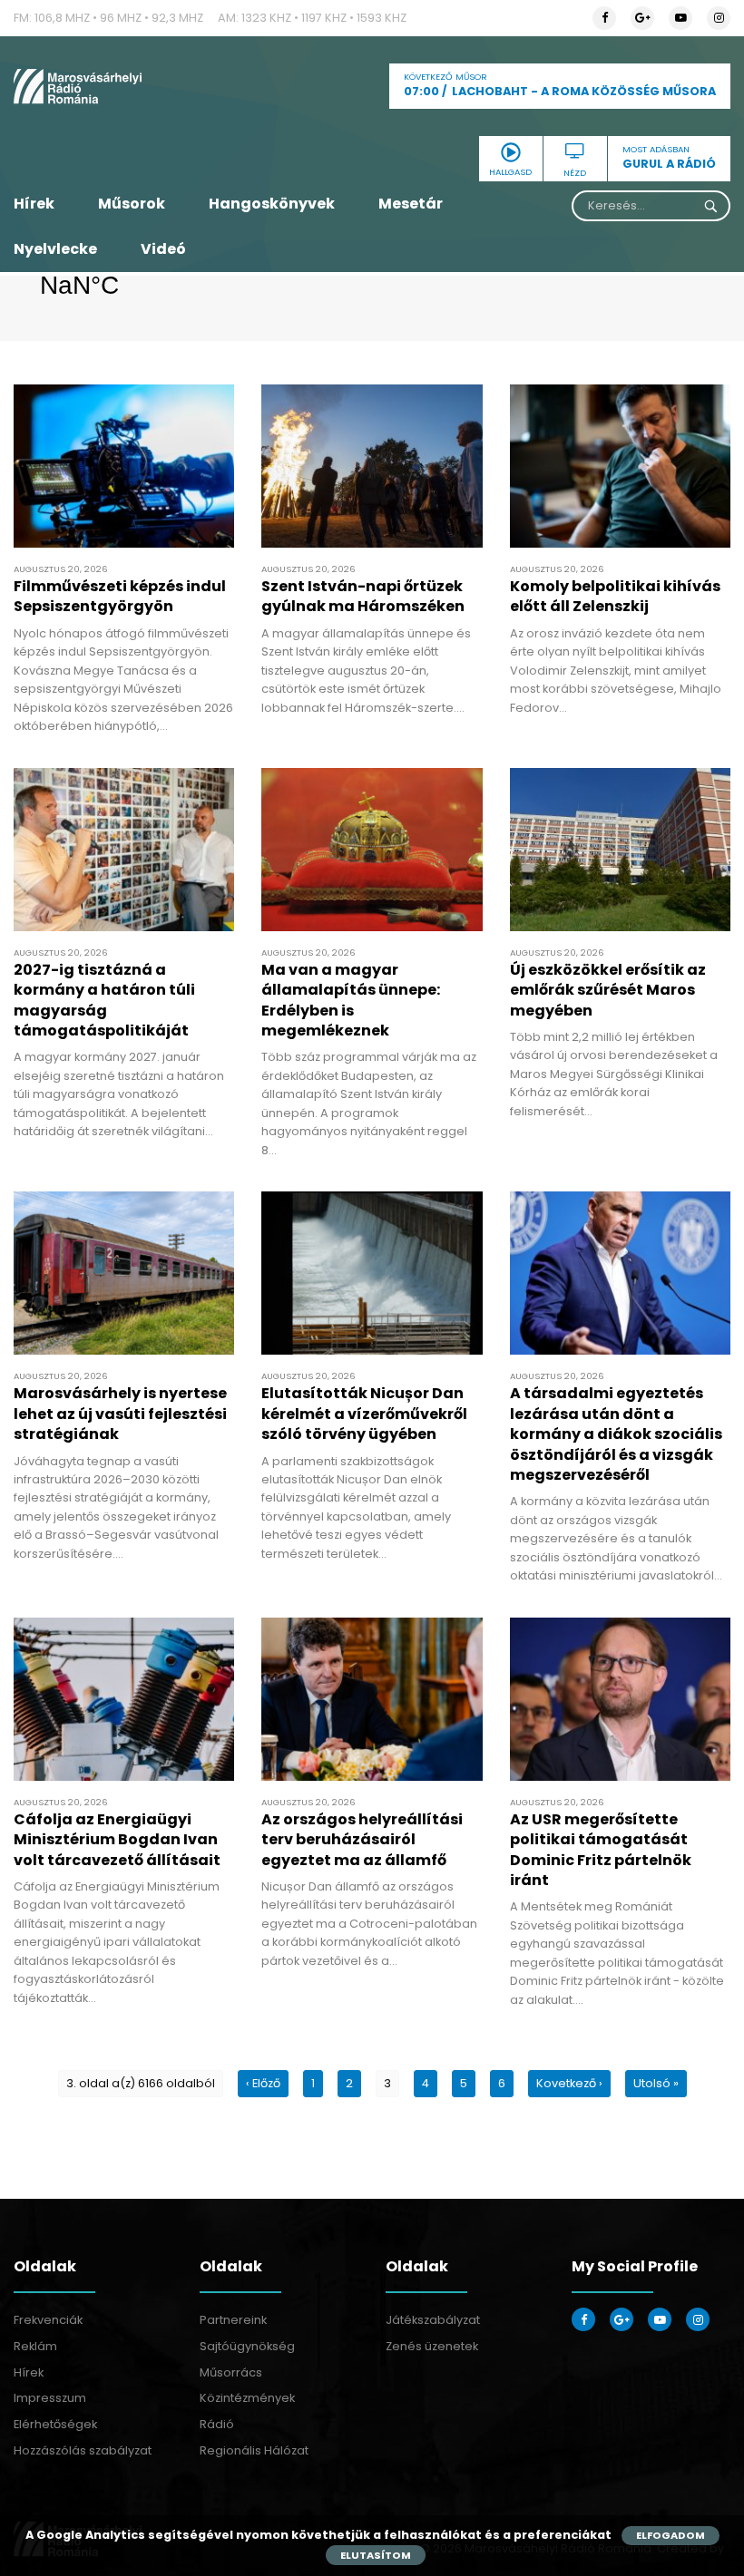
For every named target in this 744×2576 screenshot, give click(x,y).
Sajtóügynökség (247, 2346)
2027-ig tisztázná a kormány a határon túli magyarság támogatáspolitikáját (104, 1000)
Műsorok (132, 204)
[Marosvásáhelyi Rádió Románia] (124, 86)
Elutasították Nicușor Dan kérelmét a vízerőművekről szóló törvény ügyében (364, 1414)
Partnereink (233, 2320)
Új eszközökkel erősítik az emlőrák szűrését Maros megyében (608, 990)
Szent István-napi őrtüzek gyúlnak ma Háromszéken (363, 596)
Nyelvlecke (55, 249)
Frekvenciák (48, 2320)
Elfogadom (671, 2535)
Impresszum (50, 2398)
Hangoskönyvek (272, 204)
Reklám (35, 2346)
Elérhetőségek (55, 2424)
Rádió (217, 2424)
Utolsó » (656, 2083)
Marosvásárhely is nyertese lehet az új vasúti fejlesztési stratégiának (120, 1414)
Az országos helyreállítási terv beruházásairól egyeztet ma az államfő (362, 1840)
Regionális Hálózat (254, 2450)
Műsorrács (231, 2372)
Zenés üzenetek (432, 2346)
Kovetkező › (569, 2083)
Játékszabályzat (433, 2320)
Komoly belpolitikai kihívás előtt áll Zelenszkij (615, 596)
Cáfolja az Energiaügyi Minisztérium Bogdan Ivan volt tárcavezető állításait (117, 1840)
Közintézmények (247, 2398)
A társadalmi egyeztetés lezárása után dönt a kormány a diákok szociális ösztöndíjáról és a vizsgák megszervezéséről (616, 1434)
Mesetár (411, 204)
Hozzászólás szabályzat (83, 2450)
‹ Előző (263, 2083)
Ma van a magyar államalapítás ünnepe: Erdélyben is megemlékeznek (351, 1000)
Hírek (34, 204)
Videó (163, 249)
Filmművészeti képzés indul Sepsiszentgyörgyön (120, 596)
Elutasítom (376, 2555)
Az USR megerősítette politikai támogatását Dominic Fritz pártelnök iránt (601, 1850)
